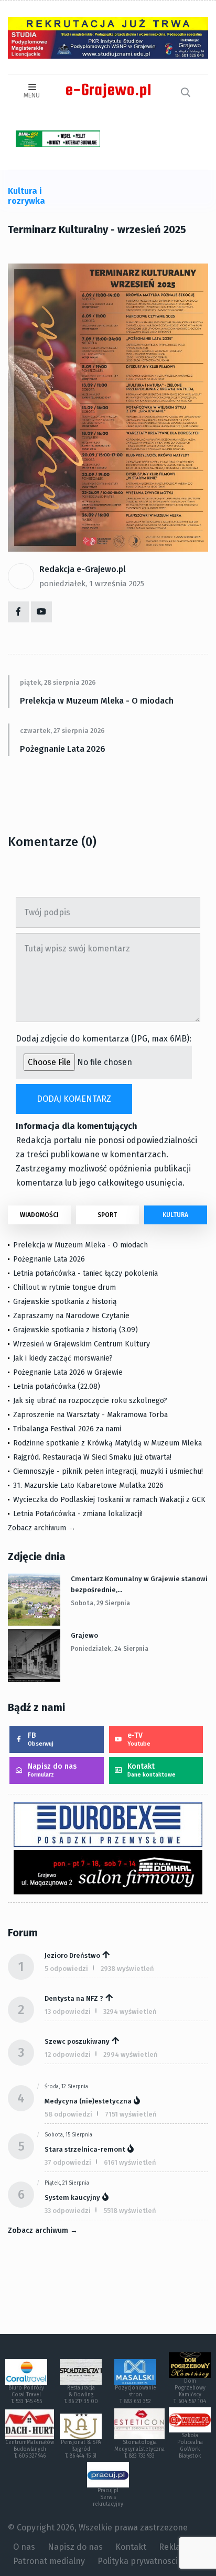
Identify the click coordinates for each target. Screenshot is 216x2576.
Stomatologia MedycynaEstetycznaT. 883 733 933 (139, 2449)
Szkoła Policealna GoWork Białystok (190, 2446)
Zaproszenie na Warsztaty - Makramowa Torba (90, 1415)
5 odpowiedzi (66, 1969)
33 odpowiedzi (68, 2211)
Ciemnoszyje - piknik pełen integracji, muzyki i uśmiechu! (108, 1471)
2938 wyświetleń (127, 1969)
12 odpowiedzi (68, 2054)
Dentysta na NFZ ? (74, 1998)
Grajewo (84, 1635)
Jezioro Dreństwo (72, 1955)
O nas (24, 2547)
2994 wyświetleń (131, 2054)
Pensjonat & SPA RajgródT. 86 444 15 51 (81, 2449)
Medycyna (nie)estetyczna (88, 2101)
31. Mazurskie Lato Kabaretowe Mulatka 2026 (88, 1486)
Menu (32, 95)
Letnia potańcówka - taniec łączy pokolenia (85, 1273)
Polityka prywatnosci (138, 2561)
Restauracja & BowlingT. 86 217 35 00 (81, 2395)
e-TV (139, 1739)
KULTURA (175, 1215)
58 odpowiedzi (68, 2114)
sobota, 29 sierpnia (100, 1603)
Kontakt (152, 1770)
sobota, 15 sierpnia (68, 2135)
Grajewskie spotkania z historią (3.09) (75, 1330)
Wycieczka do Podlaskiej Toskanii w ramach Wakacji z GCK (109, 1500)
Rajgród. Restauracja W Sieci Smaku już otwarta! (92, 1457)
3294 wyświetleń (130, 2012)
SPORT (107, 1215)
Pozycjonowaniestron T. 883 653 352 (136, 2395)
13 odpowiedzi (68, 2012)
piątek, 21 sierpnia (67, 2183)
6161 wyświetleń (130, 2162)
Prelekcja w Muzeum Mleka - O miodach (97, 701)
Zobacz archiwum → (42, 1528)
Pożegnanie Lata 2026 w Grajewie (68, 1372)
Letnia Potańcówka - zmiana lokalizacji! (78, 1514)
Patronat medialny (49, 2561)
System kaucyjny (72, 2197)
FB (41, 1739)
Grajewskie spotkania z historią (65, 1302)
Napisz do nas (52, 1770)
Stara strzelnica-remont (85, 2149)
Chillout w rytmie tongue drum (64, 1287)
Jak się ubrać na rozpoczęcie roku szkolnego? (90, 1401)
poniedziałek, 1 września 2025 (92, 584)
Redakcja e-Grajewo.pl (83, 569)
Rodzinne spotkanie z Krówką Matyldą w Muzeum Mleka (107, 1443)
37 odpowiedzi (68, 2162)
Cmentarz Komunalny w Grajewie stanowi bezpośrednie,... (139, 1584)
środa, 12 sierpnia (66, 2087)
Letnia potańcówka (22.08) (57, 1386)
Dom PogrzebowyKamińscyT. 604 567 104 (190, 2391)
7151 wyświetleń (131, 2114)
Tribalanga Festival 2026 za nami (67, 1429)
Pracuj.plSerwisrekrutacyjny (108, 2497)
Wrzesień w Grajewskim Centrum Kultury (82, 1344)
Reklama (176, 2547)
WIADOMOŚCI (39, 1215)
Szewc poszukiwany (77, 2041)
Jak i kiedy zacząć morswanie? (63, 1358)
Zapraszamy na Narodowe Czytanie (71, 1316)
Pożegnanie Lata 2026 (63, 749)
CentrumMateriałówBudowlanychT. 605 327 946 (30, 2449)
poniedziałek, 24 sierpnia (110, 1649)
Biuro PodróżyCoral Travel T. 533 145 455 (26, 2395)
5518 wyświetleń (130, 2211)
